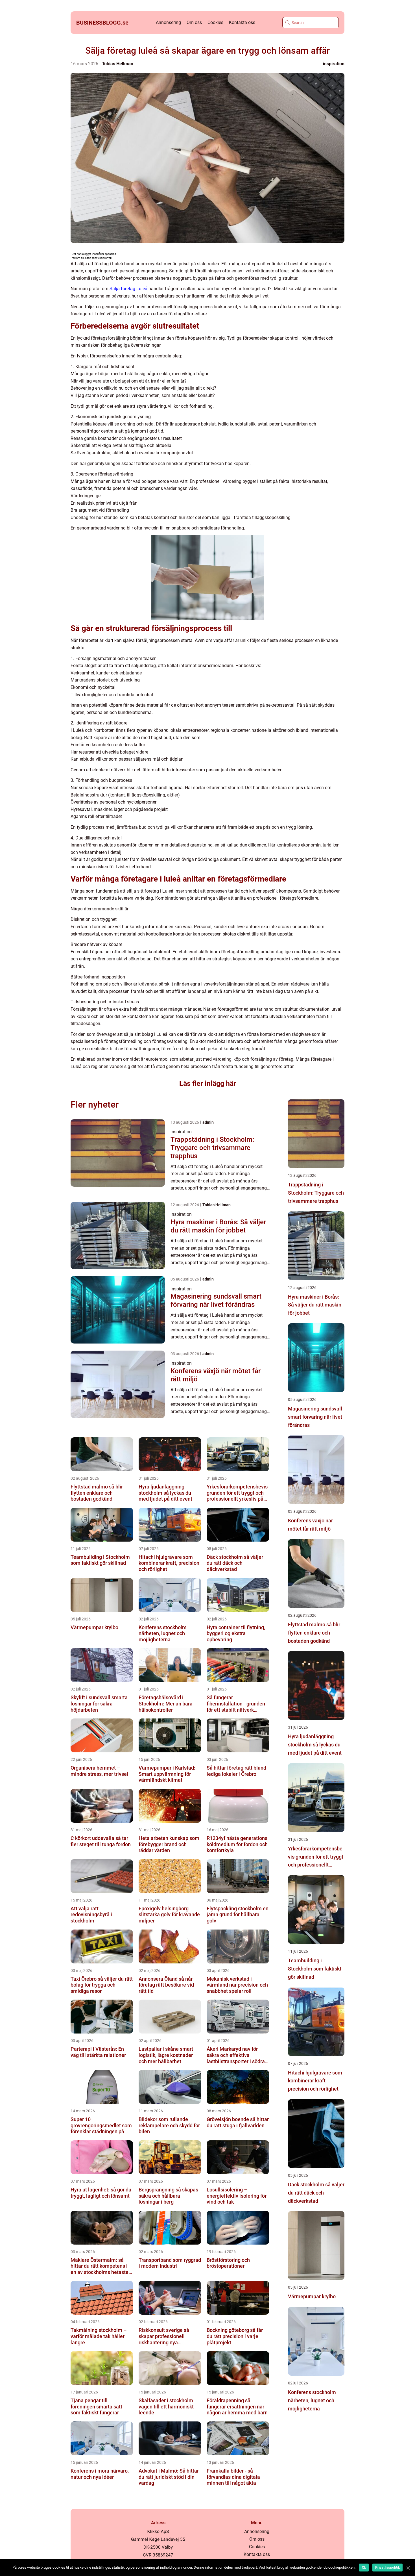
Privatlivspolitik (387, 2568)
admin (208, 1122)
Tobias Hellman (118, 64)
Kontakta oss (242, 22)
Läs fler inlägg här (208, 1083)
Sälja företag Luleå (128, 289)
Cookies (215, 22)
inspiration (334, 64)
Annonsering (168, 22)
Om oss (194, 22)
